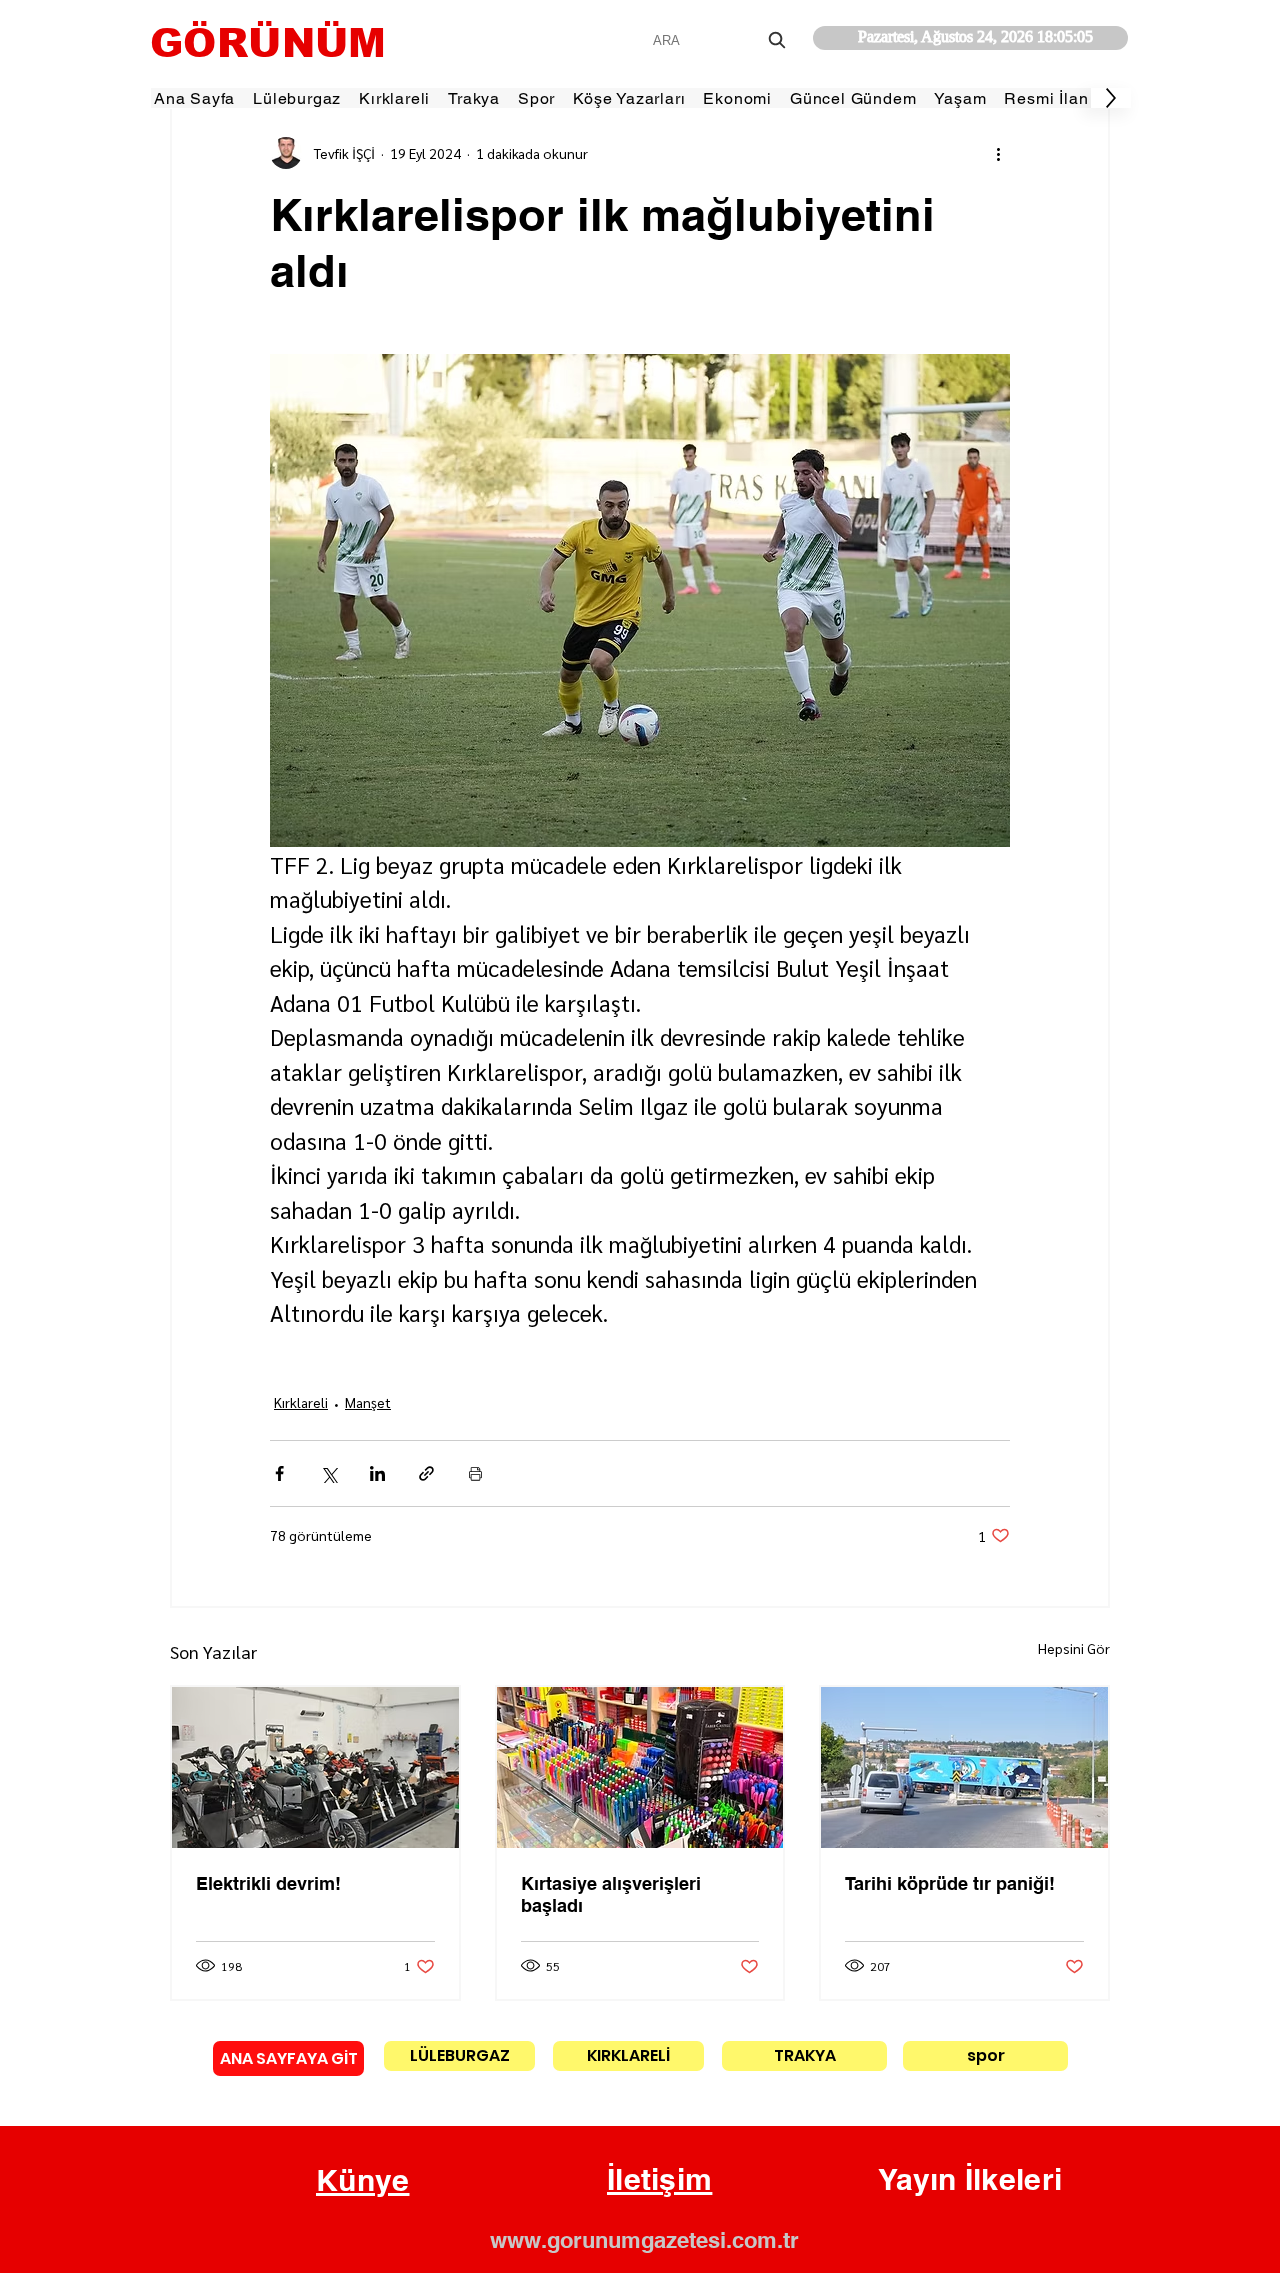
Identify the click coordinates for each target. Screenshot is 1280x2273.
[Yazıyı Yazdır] (475, 1473)
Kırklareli (301, 1402)
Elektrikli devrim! (268, 1883)
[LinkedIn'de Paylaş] (377, 1473)
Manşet (368, 1402)
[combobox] (721, 40)
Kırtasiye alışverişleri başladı (611, 1894)
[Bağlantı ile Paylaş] (426, 1473)
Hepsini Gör (1074, 1648)
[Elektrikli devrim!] (315, 1767)
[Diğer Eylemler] (998, 153)
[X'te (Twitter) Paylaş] (328, 1473)
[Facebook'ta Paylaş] (279, 1473)
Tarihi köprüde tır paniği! (950, 1883)
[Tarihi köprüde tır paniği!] (964, 1767)
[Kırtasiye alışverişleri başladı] (640, 1767)
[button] (363, 2181)
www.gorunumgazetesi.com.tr (644, 2240)
